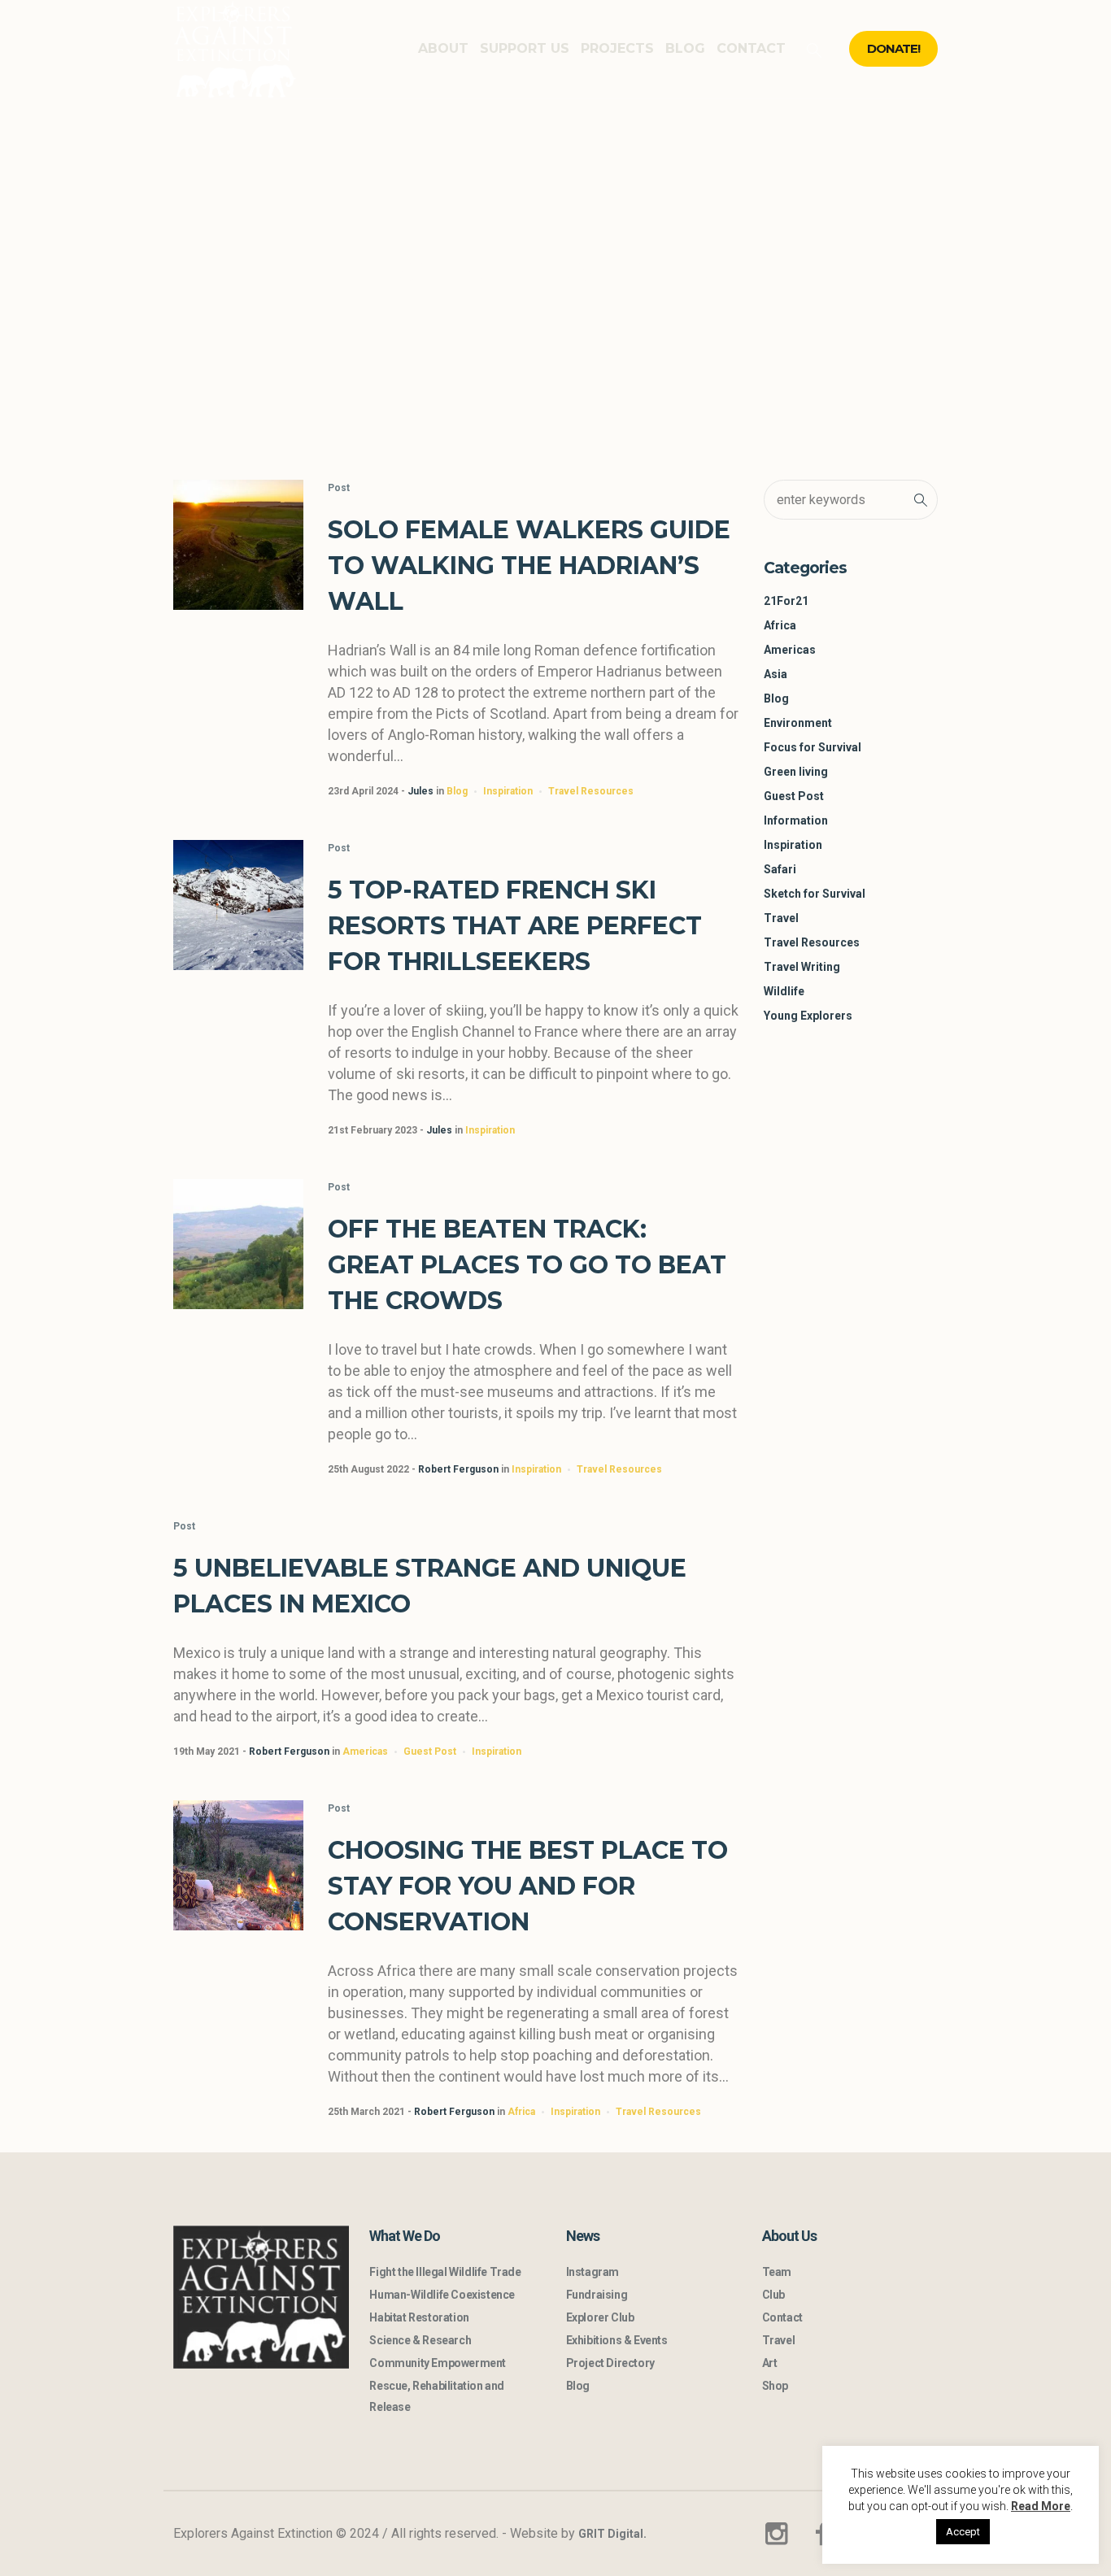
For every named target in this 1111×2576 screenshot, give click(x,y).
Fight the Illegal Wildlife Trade (445, 2272)
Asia (776, 674)
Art (770, 2363)
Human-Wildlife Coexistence (442, 2295)
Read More (1041, 2506)
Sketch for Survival (815, 894)
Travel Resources (591, 791)
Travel (781, 918)
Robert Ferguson (458, 1469)
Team (777, 2272)
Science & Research (420, 2340)
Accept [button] (963, 2532)
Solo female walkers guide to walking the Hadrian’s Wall (529, 566)
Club (773, 2295)
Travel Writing (802, 967)
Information (796, 820)
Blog (457, 791)
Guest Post (430, 1751)
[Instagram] (776, 2534)
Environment (798, 723)
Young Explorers (808, 1016)
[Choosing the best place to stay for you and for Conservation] (238, 1865)
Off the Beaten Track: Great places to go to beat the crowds (527, 1265)
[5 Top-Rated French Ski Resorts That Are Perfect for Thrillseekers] (238, 905)
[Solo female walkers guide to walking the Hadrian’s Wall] (238, 545)
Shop (775, 2386)
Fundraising (597, 2295)
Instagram (593, 2272)
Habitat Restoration (419, 2317)
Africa (521, 2112)
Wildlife (784, 991)
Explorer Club (600, 2317)
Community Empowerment (438, 2363)
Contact (782, 2317)
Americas (365, 1751)
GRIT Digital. (612, 2534)
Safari (780, 869)
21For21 (786, 601)
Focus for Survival (813, 747)
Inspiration (508, 791)
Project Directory (610, 2363)
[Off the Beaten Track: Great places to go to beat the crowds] (238, 1244)
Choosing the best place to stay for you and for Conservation (528, 1886)
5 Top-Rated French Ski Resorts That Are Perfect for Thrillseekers (515, 926)
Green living (796, 772)
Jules (420, 791)
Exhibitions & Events (617, 2340)
